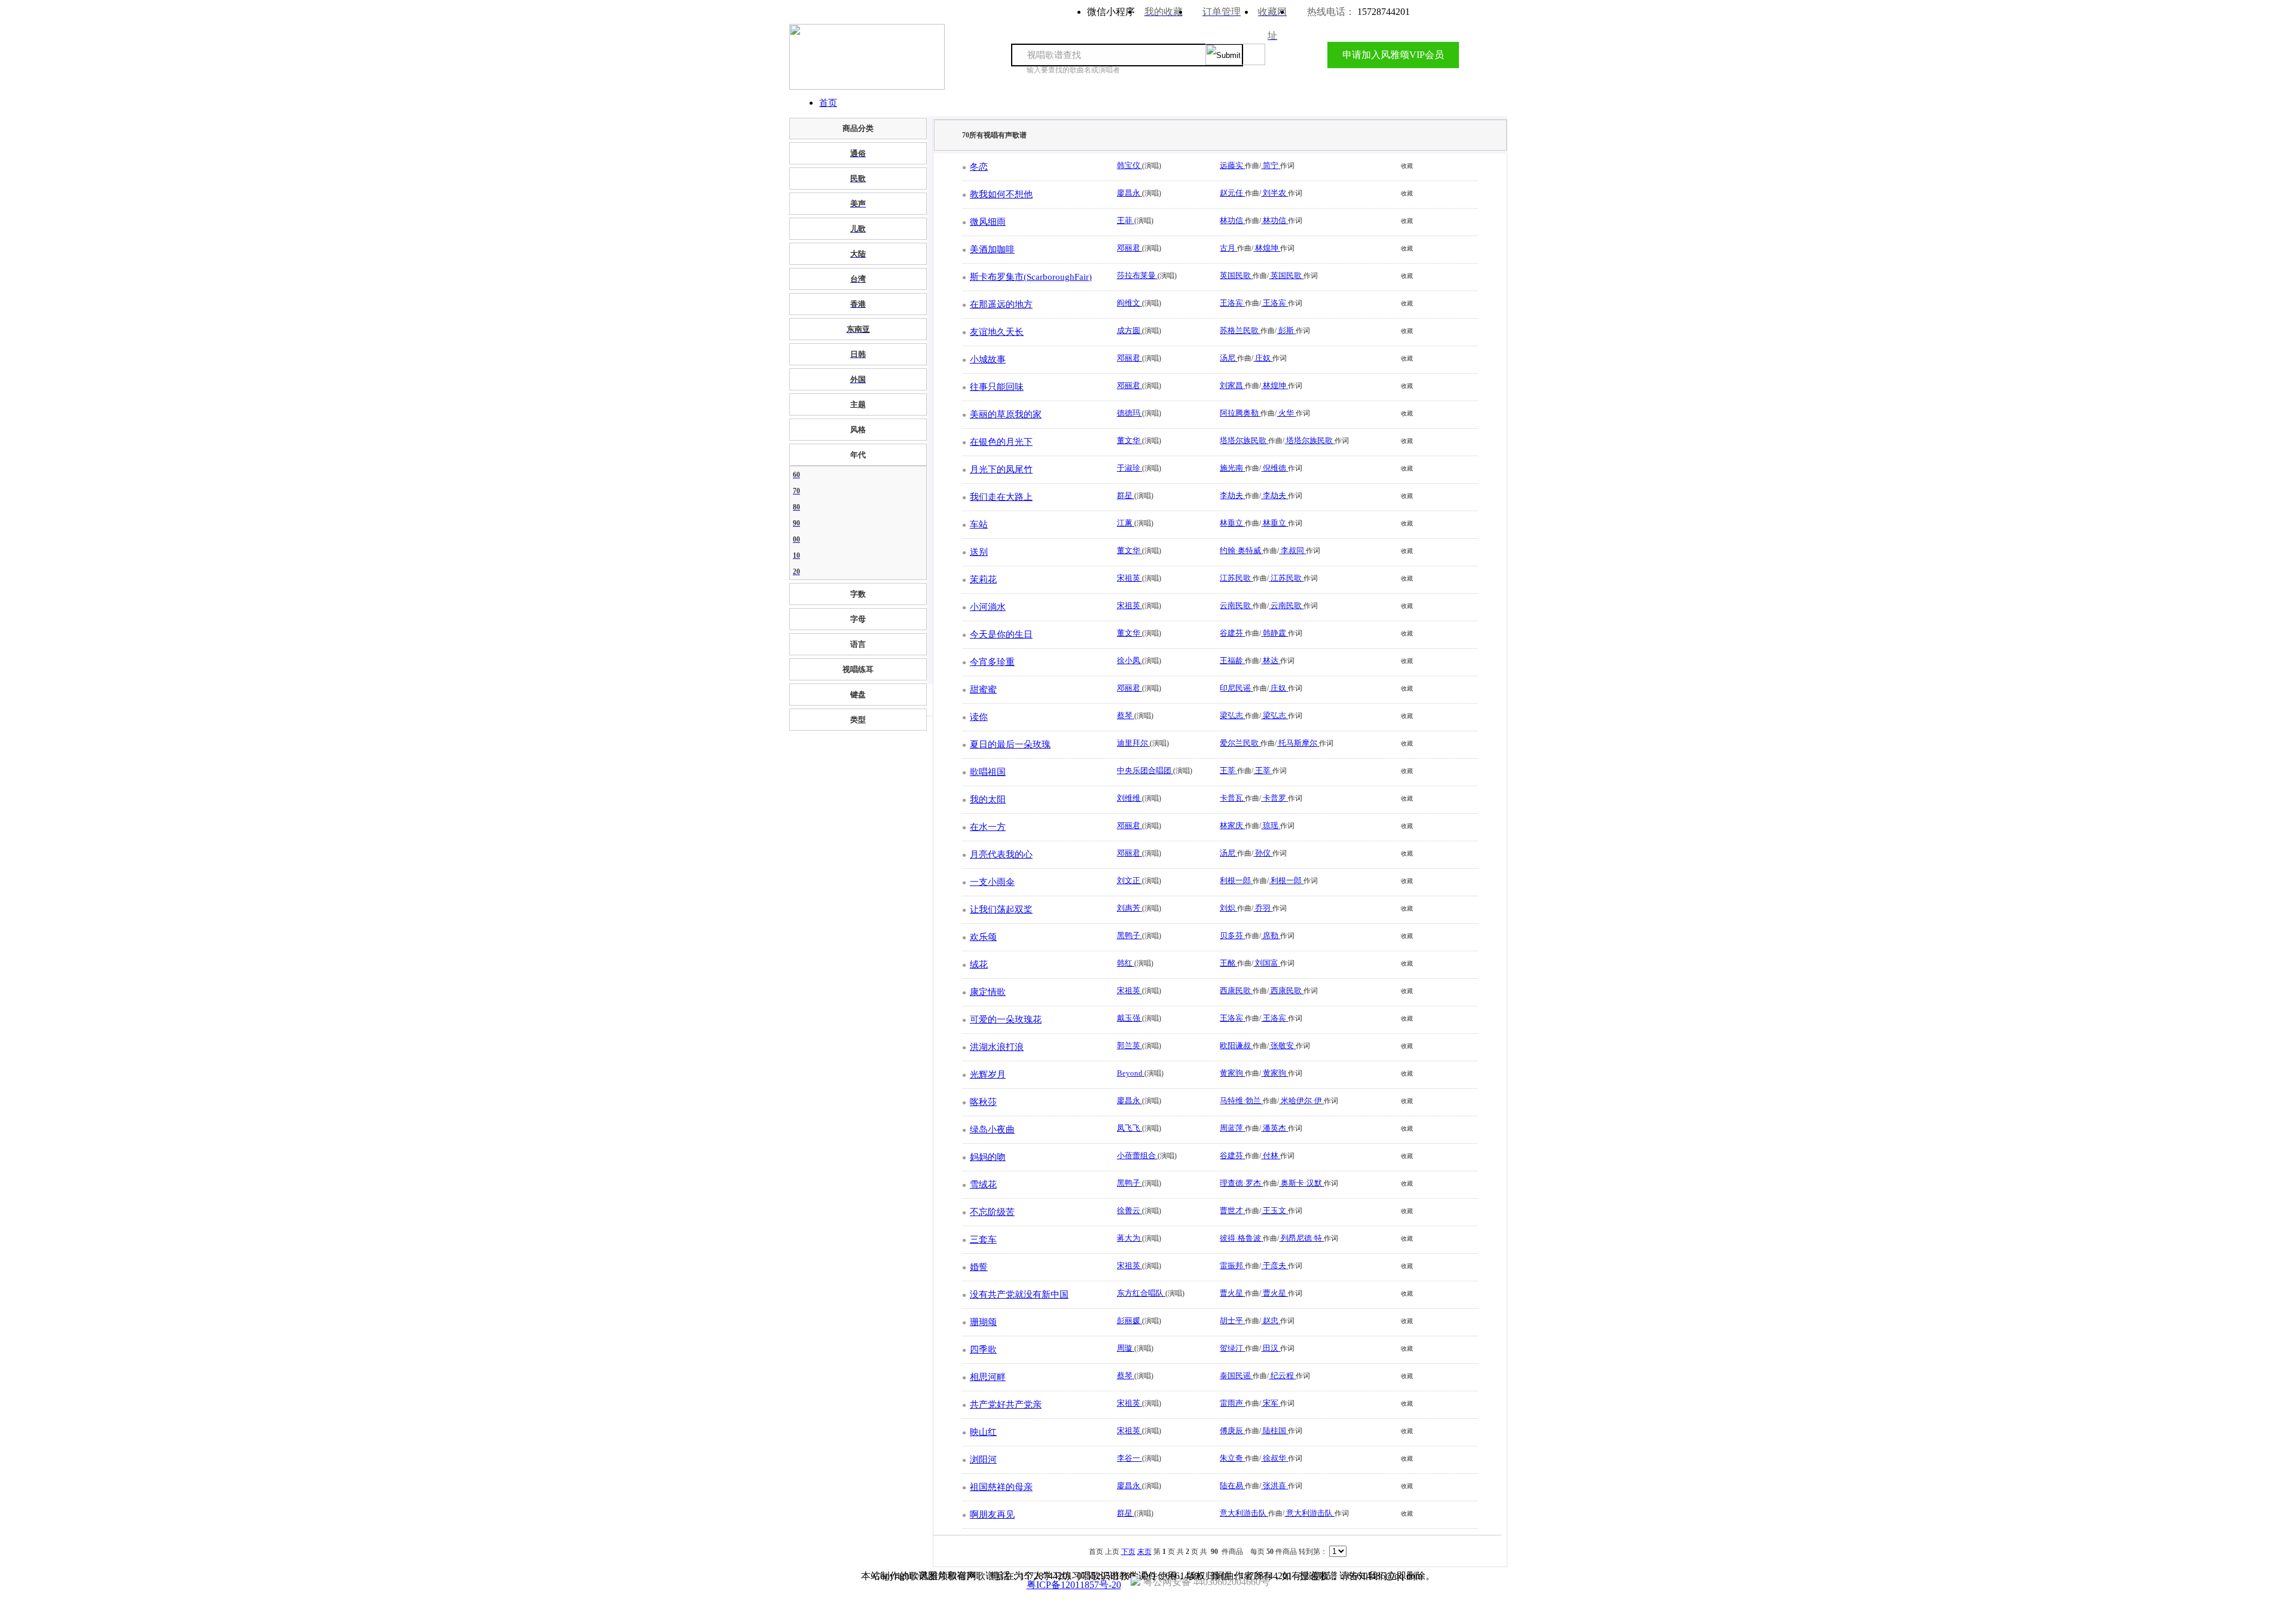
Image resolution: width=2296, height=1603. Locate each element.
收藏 (1407, 166)
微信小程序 (1111, 12)
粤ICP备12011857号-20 (1074, 1585)
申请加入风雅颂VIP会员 (1393, 55)
